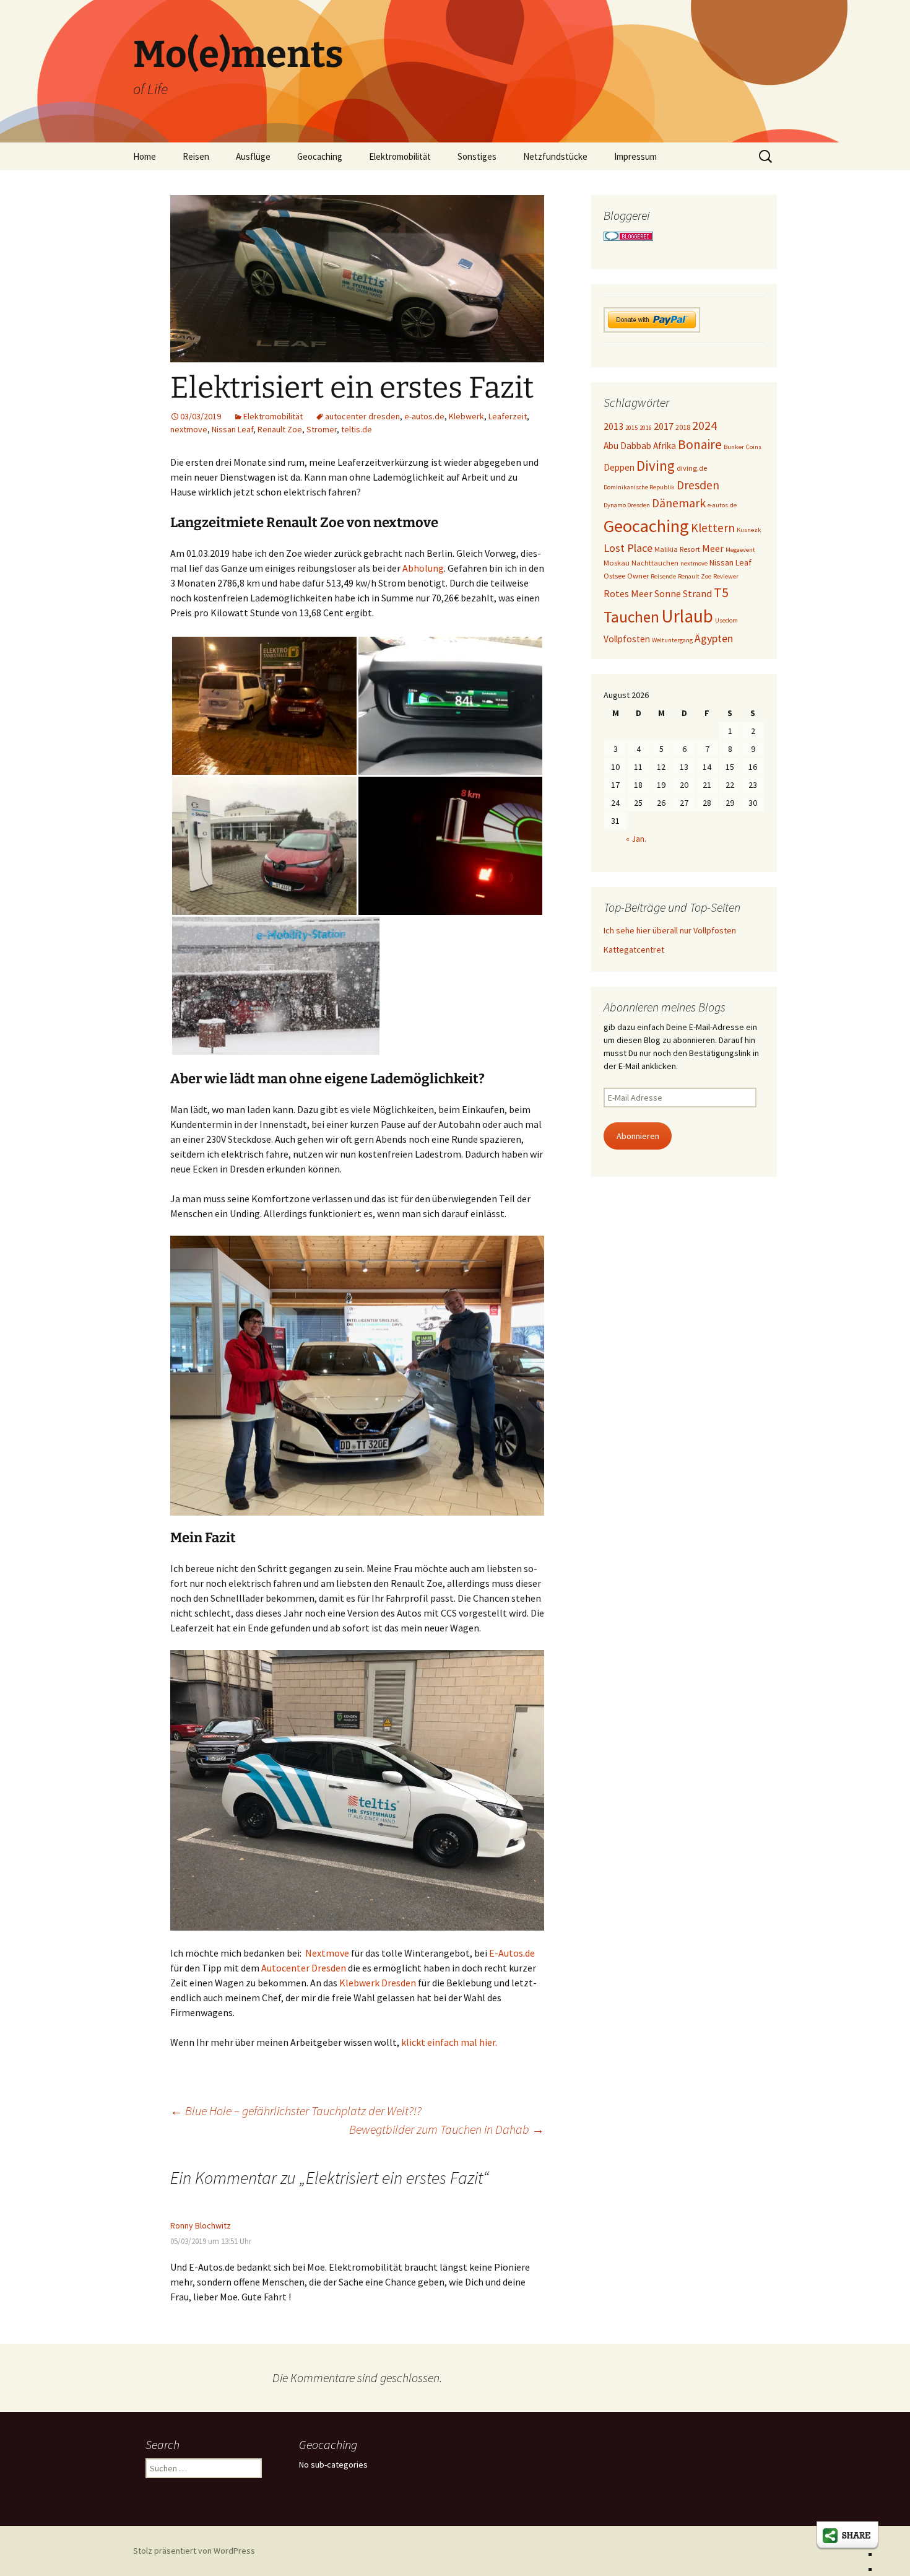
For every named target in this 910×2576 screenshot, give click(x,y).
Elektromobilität (400, 156)
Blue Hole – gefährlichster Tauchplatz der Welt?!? (296, 2111)
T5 (721, 592)
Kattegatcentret (634, 950)
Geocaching (320, 156)
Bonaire (700, 444)
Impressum (635, 156)
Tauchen (631, 617)
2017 (664, 426)
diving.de (692, 468)
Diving (656, 465)
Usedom (726, 620)
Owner (638, 576)
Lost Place (628, 548)
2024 (704, 426)
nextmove (189, 429)
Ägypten (714, 638)
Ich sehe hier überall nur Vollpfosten (670, 930)
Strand (697, 593)
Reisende (663, 576)
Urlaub (687, 616)
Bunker (734, 447)
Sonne (668, 593)
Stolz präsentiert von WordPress (194, 2551)
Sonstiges (477, 156)
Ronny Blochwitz (201, 2225)
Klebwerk (466, 416)
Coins (754, 447)
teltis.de (357, 429)
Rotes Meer (628, 593)
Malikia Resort (677, 549)
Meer (713, 548)
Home (145, 156)
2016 (646, 428)
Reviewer (726, 576)
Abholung (423, 568)
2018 (683, 427)
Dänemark (679, 503)
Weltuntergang (672, 640)
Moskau (617, 563)
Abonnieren (638, 1136)
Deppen (619, 467)
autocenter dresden (362, 416)
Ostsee (614, 576)
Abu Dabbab (627, 446)
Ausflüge (253, 156)
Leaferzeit (508, 416)
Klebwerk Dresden (378, 1983)
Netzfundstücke (555, 156)
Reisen (196, 156)
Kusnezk (749, 530)
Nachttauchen (655, 563)
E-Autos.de (512, 1953)
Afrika (665, 446)
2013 (613, 426)
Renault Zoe (280, 429)
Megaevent (740, 550)
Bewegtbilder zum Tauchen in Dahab (447, 2129)
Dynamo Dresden (627, 505)
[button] (357, 1376)
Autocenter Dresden (304, 1968)
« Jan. (636, 839)
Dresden (698, 485)
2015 (631, 428)
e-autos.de (424, 416)
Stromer (322, 429)
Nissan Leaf (232, 429)
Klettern (713, 528)
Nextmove (327, 1953)
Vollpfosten (627, 639)
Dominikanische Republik (639, 487)
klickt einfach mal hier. (449, 2042)
